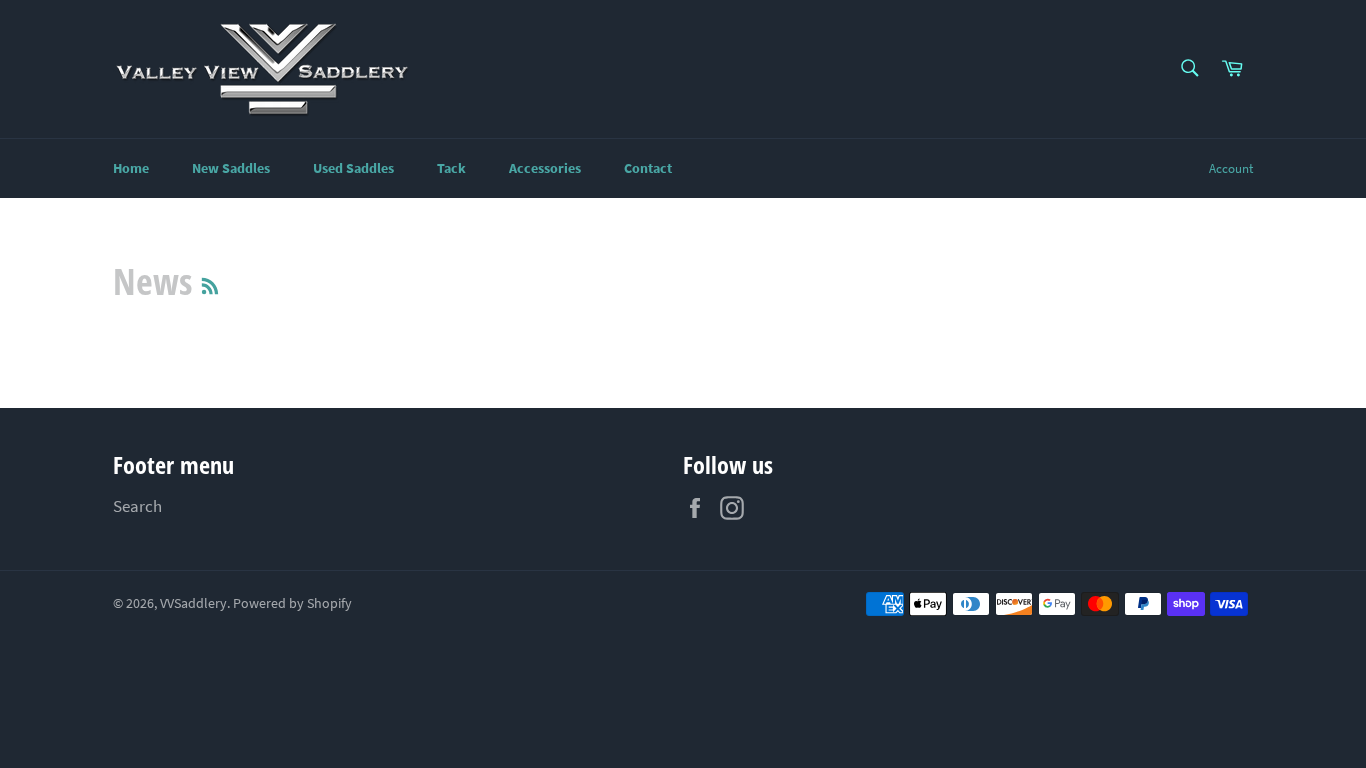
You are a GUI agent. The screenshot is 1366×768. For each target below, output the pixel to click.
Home (131, 168)
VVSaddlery (193, 603)
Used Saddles (353, 168)
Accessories (545, 168)
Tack (451, 168)
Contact (648, 168)
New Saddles (231, 168)
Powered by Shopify (292, 603)
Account (1231, 168)
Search (137, 506)
